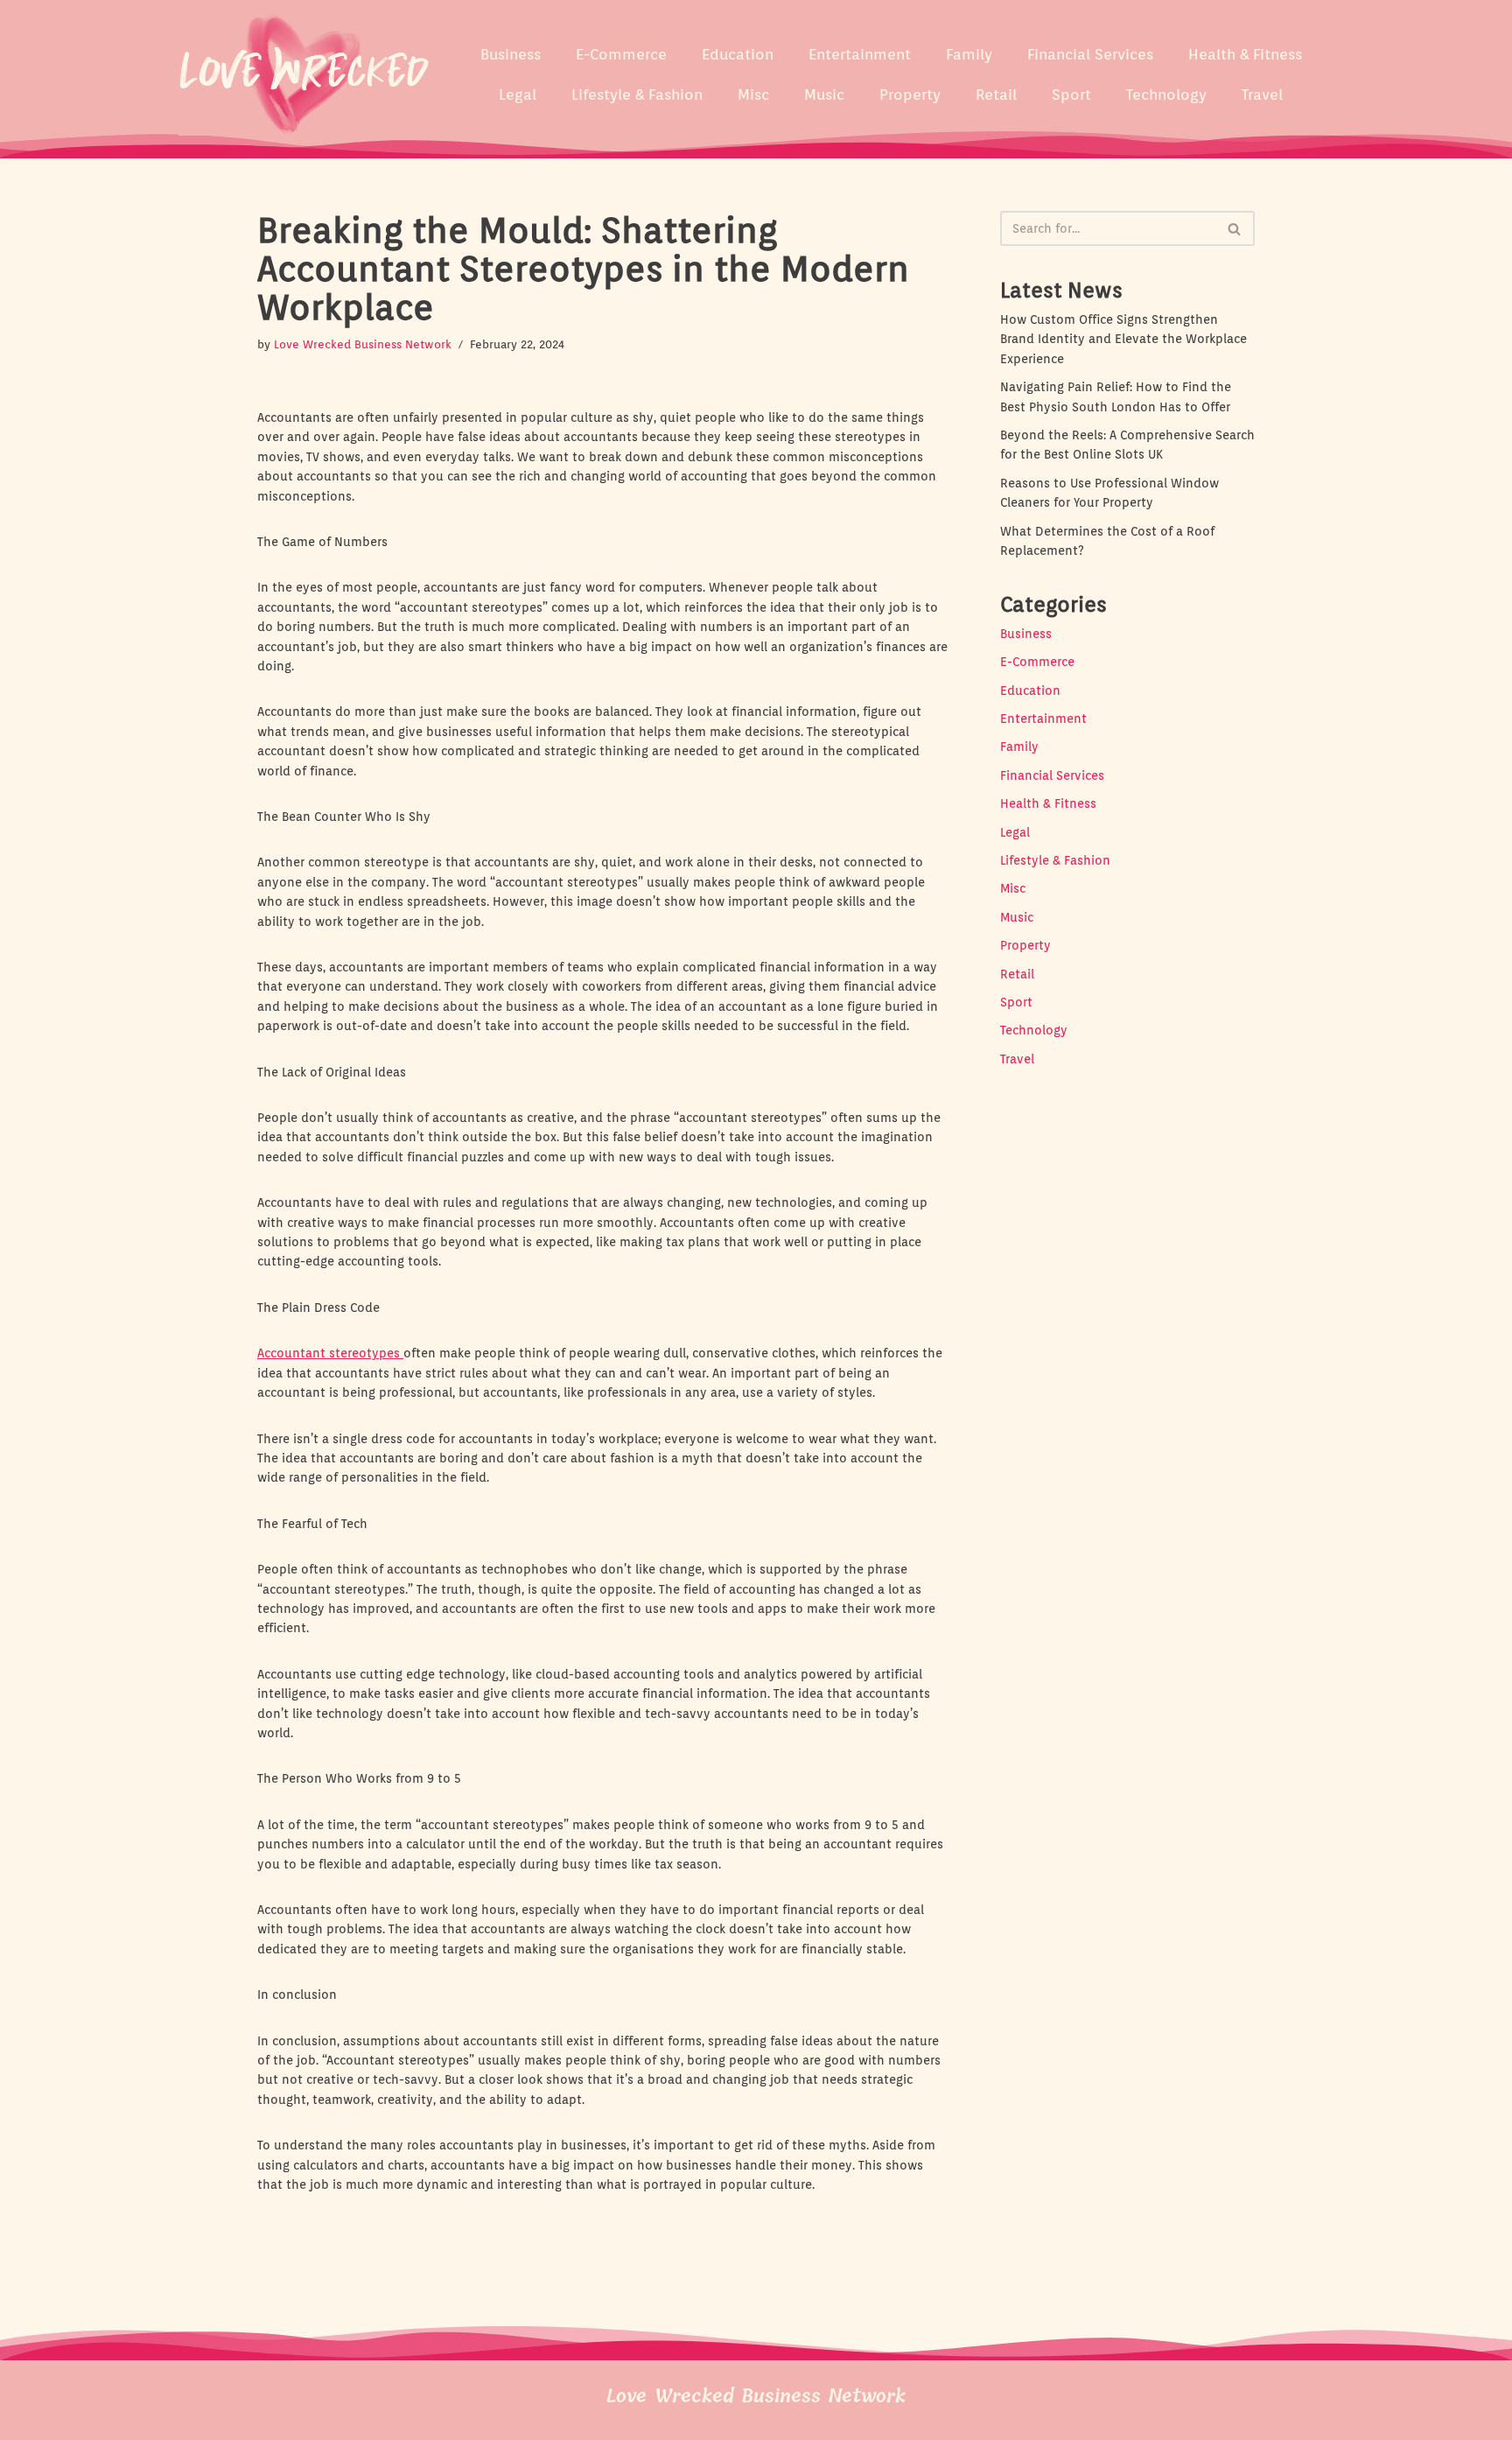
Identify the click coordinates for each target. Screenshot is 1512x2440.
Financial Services (1090, 54)
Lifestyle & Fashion (637, 95)
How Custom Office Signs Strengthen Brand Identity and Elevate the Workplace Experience (1123, 339)
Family (969, 54)
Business (511, 54)
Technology (1166, 95)
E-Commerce (621, 54)
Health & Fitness (1245, 54)
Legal (518, 95)
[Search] (1235, 228)
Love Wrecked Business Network (363, 344)
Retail (996, 95)
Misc (753, 95)
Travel (1262, 95)
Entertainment (860, 54)
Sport (1071, 95)
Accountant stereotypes (330, 1353)
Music (824, 95)
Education (738, 54)
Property (910, 95)
